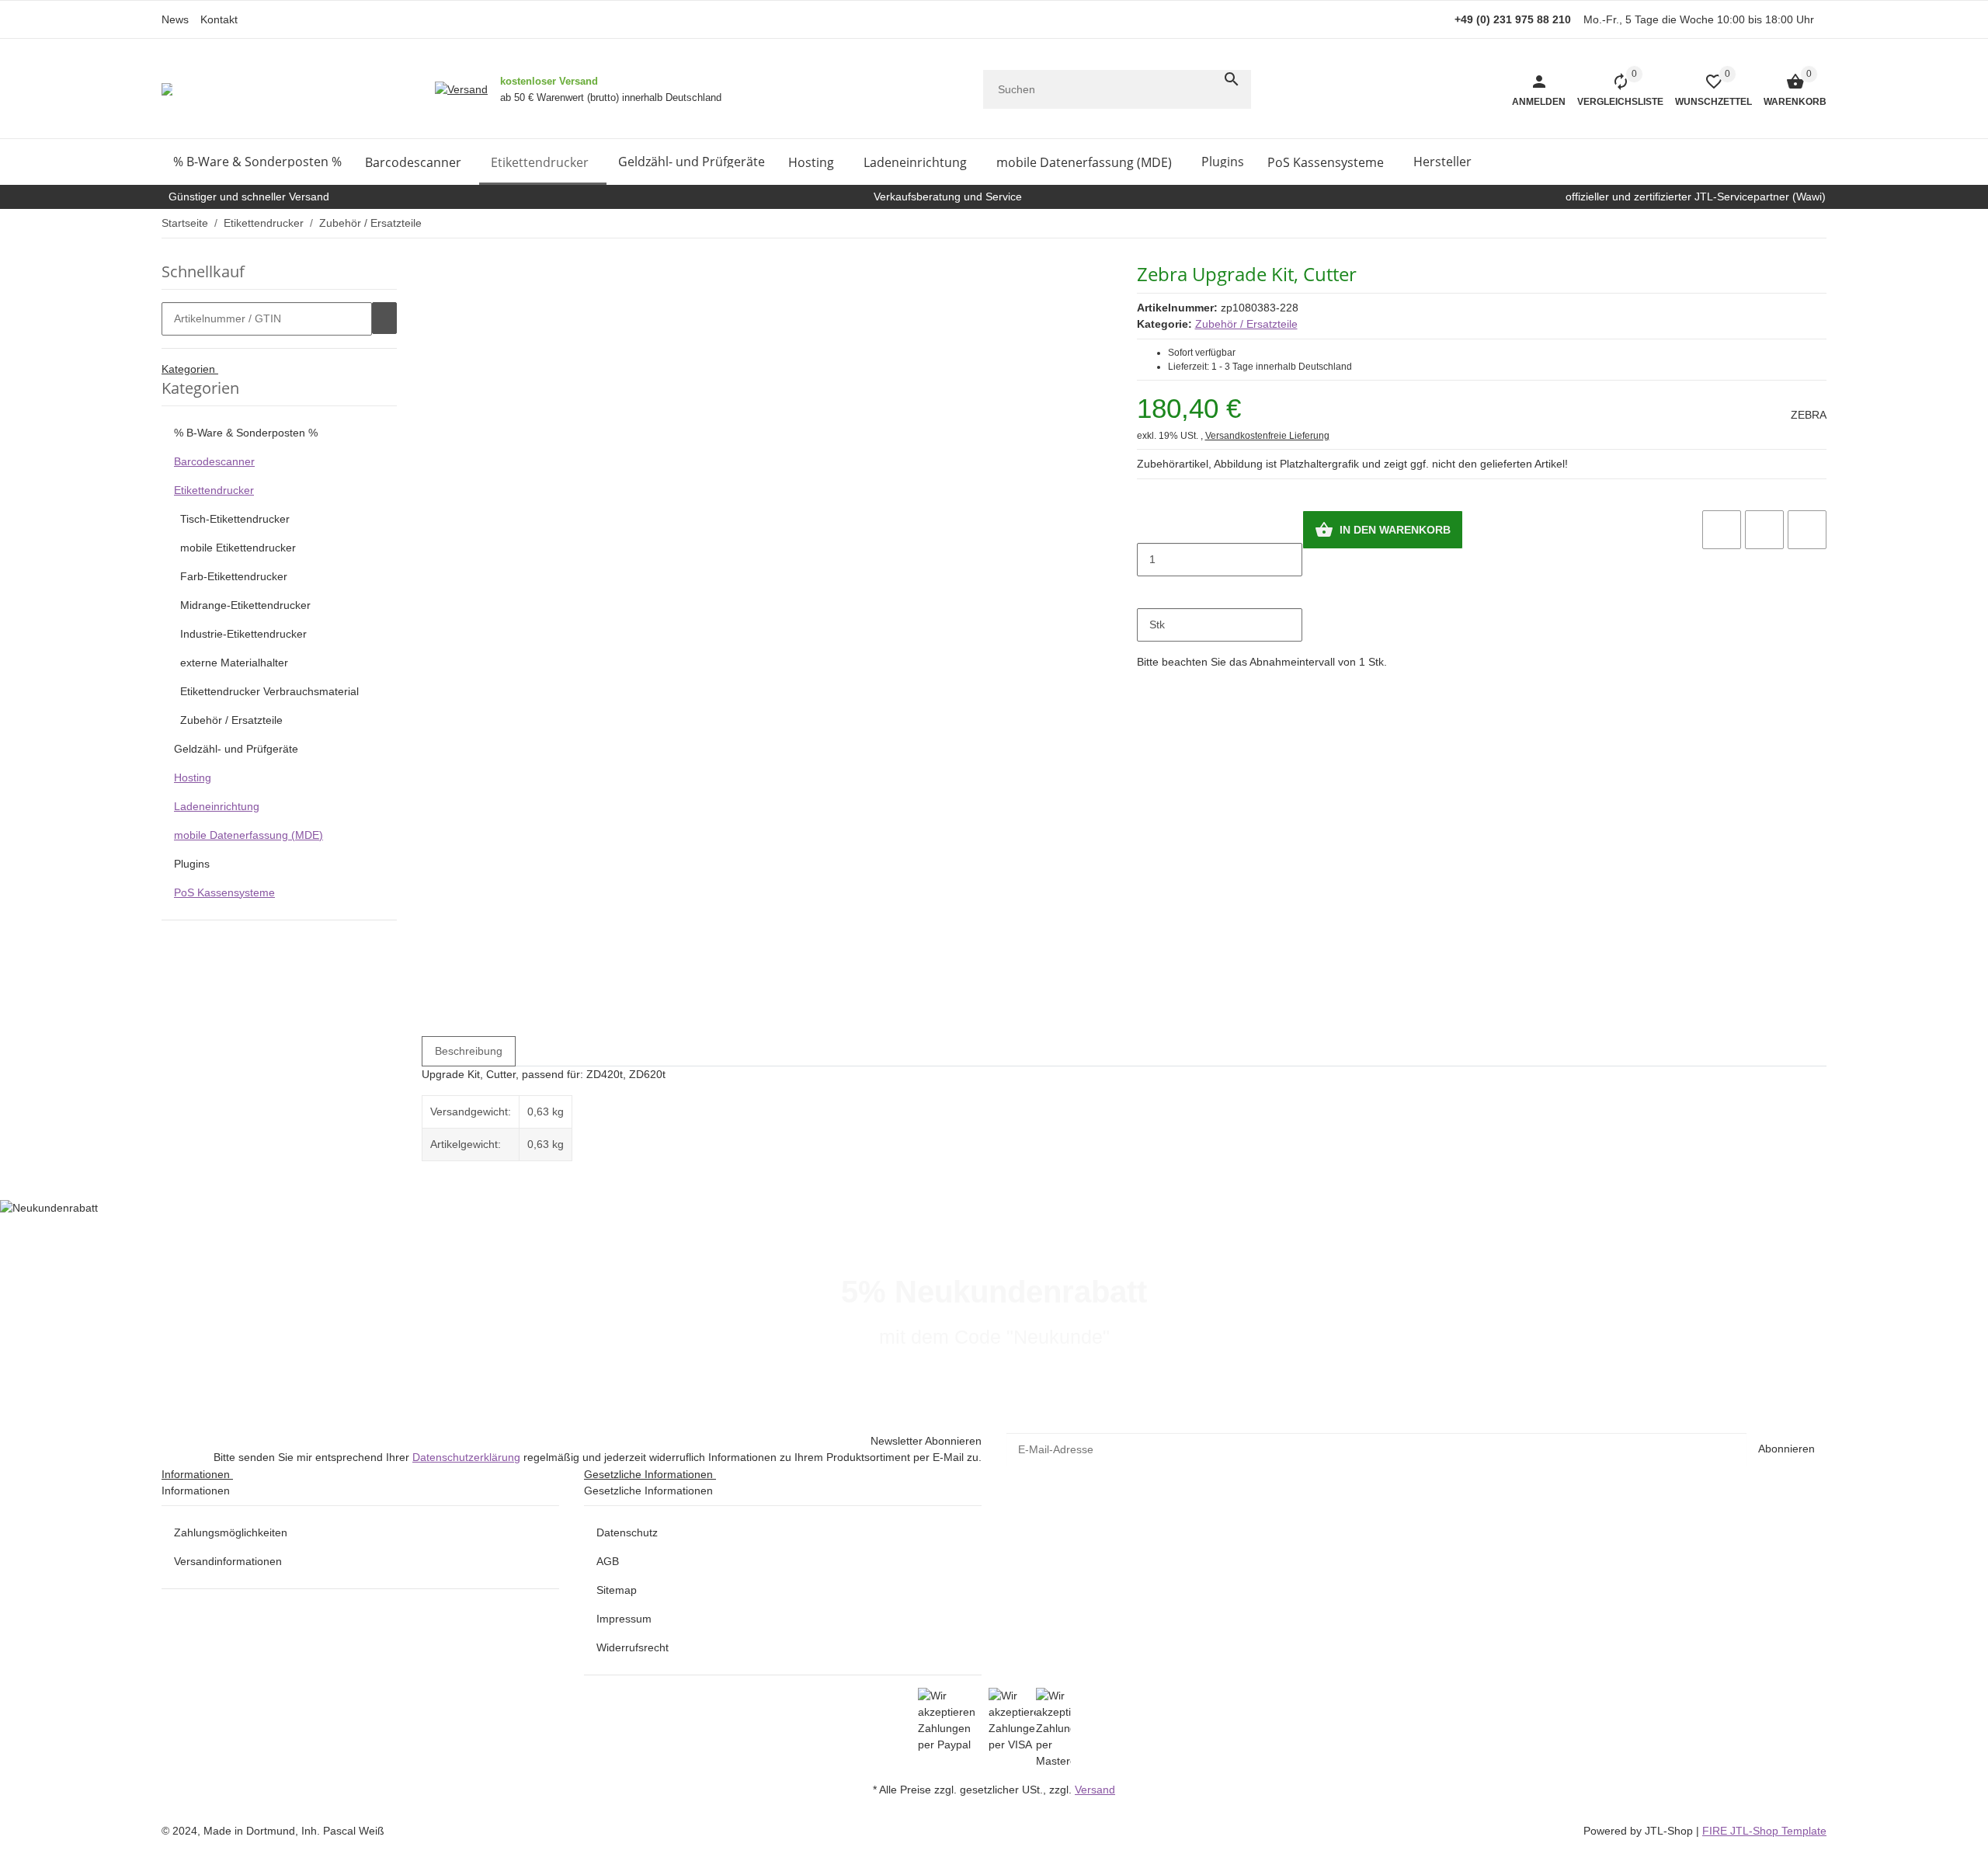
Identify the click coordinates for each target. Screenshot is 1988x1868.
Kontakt (219, 19)
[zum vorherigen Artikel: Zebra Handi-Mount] (1816, 223)
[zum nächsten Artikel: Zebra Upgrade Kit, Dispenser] (1826, 223)
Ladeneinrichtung (217, 806)
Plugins (192, 864)
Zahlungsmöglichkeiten (231, 1532)
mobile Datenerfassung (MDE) (248, 835)
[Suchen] (1232, 79)
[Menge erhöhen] (1149, 593)
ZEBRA (1809, 415)
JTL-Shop (1670, 1831)
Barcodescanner (214, 461)
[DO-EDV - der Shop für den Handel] (167, 89)
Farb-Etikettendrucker (234, 576)
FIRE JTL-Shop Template (1764, 1831)
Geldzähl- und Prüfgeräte (236, 749)
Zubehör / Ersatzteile (1246, 324)
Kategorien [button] (190, 369)
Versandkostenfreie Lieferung (1267, 436)
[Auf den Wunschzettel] (1764, 530)
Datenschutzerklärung (466, 1457)
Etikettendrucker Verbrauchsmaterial (269, 691)
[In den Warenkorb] (384, 318)
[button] (1708, 89)
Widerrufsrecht (633, 1647)
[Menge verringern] (1149, 527)
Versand (1095, 1790)
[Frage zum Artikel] (1807, 530)
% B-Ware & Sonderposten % (246, 433)
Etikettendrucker (214, 490)
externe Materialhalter (234, 663)
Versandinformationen (228, 1561)
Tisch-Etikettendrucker (235, 519)
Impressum (624, 1619)
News (175, 19)
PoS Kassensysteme (224, 892)
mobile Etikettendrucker (238, 548)
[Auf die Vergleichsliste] (1722, 530)
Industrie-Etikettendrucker (243, 634)
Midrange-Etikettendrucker (245, 605)
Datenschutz (627, 1532)
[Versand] (461, 89)
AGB (608, 1561)
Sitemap (617, 1590)
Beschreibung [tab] (469, 1051)
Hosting (193, 777)
